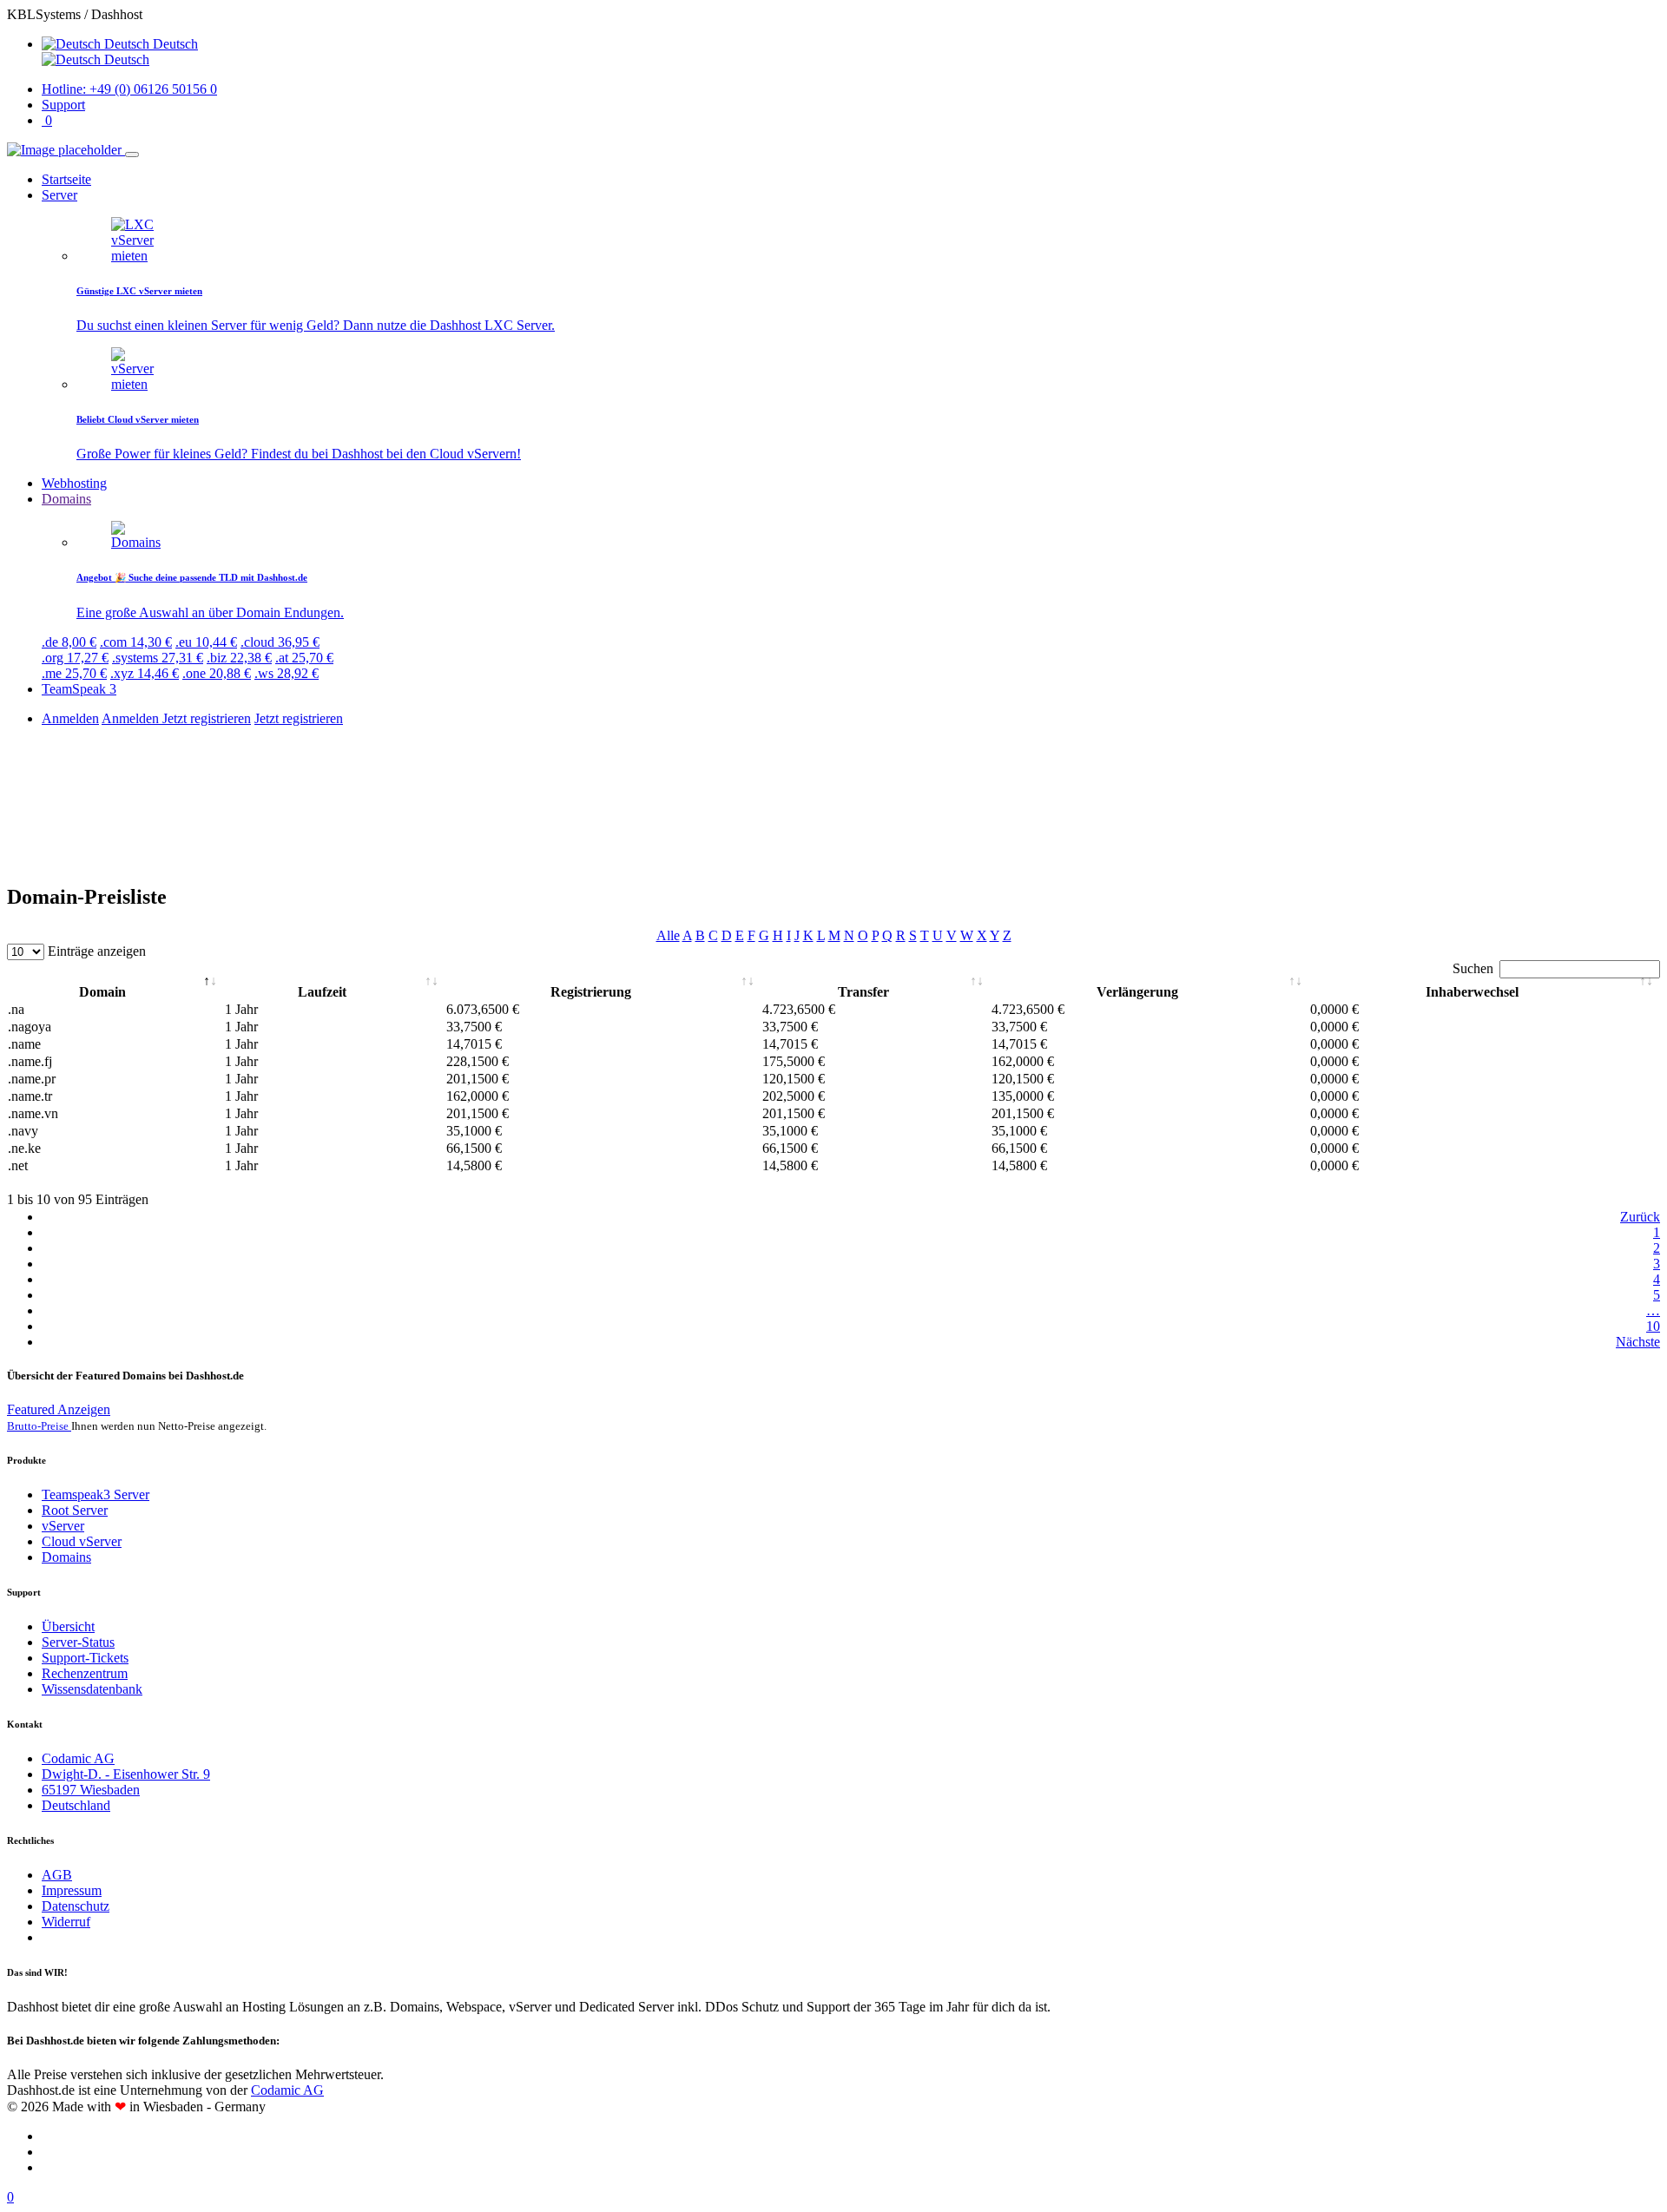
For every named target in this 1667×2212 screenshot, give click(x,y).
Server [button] (59, 195)
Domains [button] (66, 499)
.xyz (145, 673)
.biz (239, 658)
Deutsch (125, 59)
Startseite (66, 179)
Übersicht (68, 1626)
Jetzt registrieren (207, 718)
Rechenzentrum (85, 1673)
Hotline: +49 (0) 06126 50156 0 (129, 89)
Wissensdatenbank (92, 1689)
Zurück (1640, 1217)
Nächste (1638, 1342)
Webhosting (74, 483)
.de (69, 642)
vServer (63, 1526)
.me (74, 673)
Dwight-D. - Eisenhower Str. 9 (126, 1774)
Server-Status (78, 1642)
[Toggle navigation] (132, 155)
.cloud (280, 642)
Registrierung (591, 992)
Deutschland (76, 1805)
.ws (287, 673)
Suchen (1473, 968)
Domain (102, 992)
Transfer (863, 992)
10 (1653, 1326)
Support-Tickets (85, 1658)
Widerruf (66, 1922)
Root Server (75, 1510)
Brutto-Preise (39, 1426)
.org (75, 658)
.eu (206, 642)
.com (136, 642)
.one (217, 673)
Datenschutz (76, 1906)
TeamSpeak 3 (79, 689)
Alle (668, 935)
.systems (158, 658)
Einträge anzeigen (95, 951)
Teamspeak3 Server (96, 1494)
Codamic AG (78, 1758)
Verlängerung (1137, 992)
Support (63, 105)
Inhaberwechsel (1472, 992)
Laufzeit (322, 992)
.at (304, 658)
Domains (66, 1557)
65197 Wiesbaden (91, 1790)
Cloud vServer (82, 1541)
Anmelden (70, 718)
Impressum (72, 1890)
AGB (57, 1875)
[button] (120, 44)
